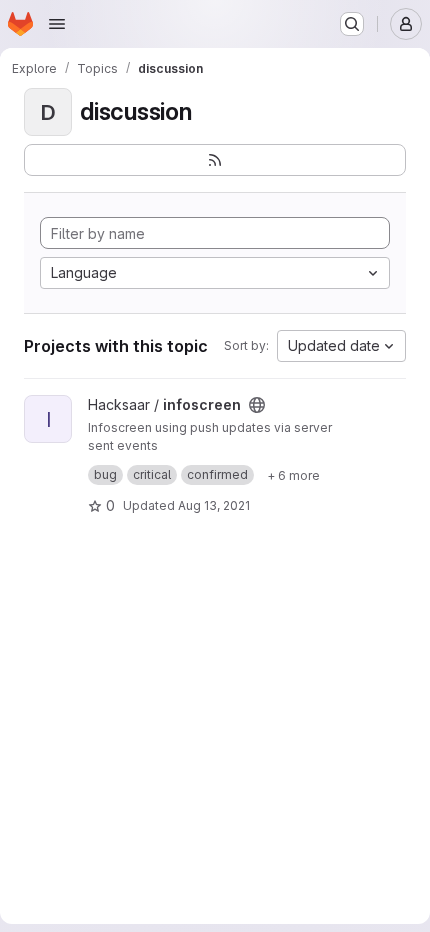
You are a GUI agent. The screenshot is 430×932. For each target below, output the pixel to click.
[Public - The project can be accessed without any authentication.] (257, 405)
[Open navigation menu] (57, 24)
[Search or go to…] (352, 24)
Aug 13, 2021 (214, 505)
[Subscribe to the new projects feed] (215, 160)
